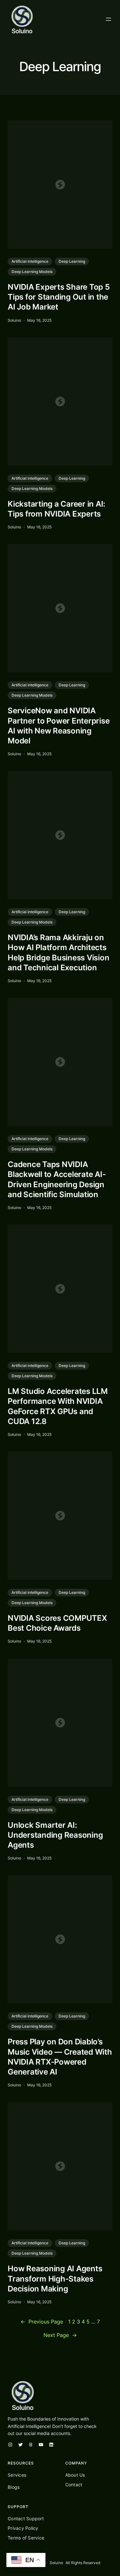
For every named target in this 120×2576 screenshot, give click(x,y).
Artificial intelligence (30, 261)
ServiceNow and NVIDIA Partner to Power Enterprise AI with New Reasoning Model (59, 726)
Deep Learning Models (32, 272)
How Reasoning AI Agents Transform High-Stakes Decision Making (55, 2278)
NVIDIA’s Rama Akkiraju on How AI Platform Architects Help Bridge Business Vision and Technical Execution (58, 953)
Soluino (56, 2563)
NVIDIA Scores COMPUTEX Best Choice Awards (57, 1623)
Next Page (60, 2335)
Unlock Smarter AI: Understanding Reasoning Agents (55, 1835)
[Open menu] (108, 19)
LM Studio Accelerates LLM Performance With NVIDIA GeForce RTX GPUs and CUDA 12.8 (58, 1406)
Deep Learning (72, 261)
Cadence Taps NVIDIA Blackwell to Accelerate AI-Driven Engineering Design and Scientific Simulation (57, 1179)
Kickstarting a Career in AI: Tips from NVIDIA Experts (56, 509)
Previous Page (42, 2322)
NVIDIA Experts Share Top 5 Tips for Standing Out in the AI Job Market (59, 297)
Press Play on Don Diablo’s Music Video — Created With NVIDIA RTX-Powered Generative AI (60, 2057)
